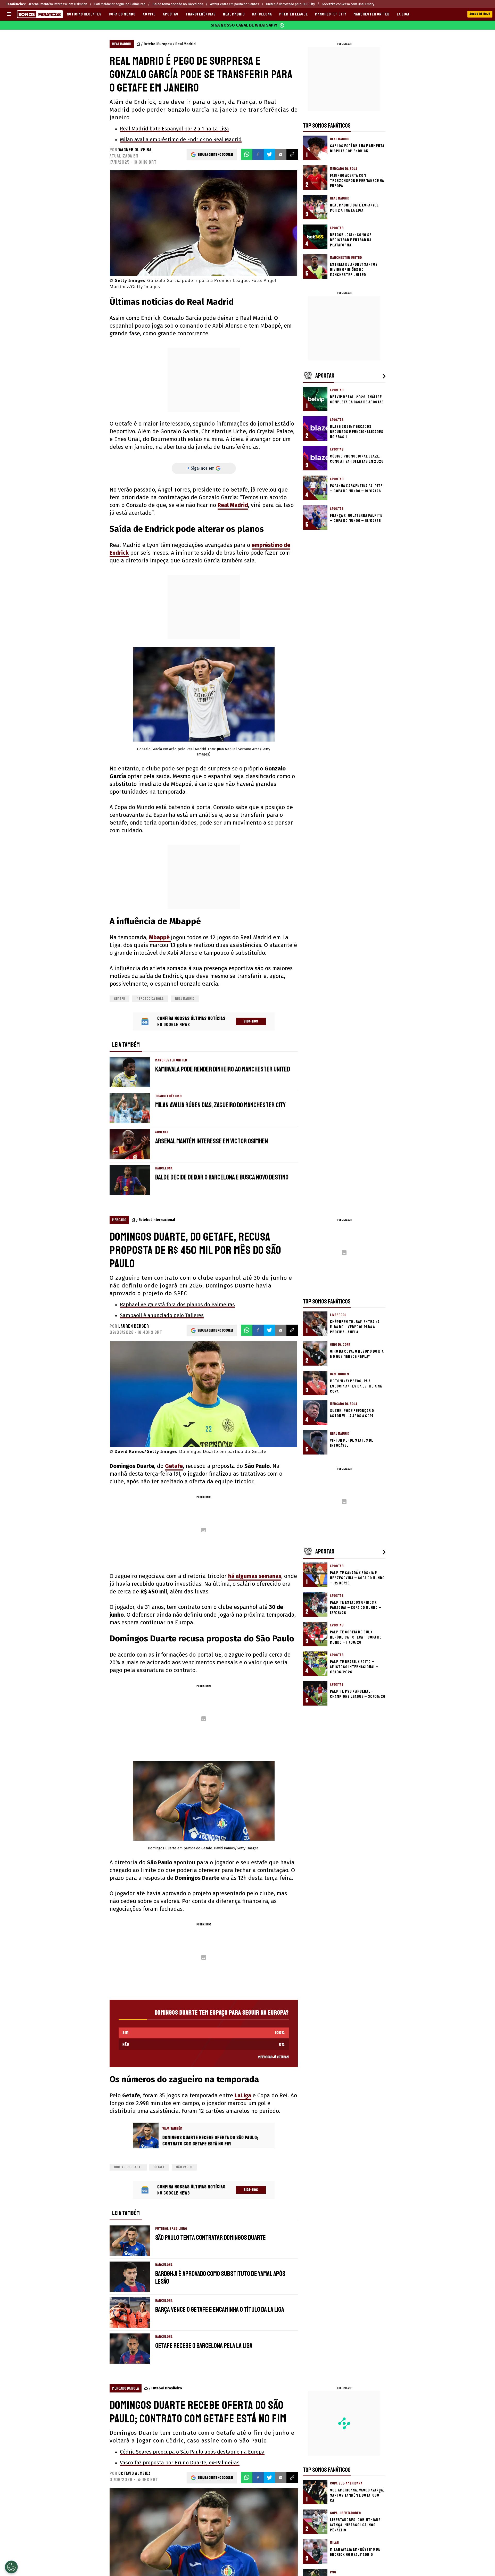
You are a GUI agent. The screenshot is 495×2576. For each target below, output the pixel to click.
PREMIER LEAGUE (294, 14)
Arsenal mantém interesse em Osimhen (58, 4)
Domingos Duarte (128, 2167)
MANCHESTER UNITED (372, 14)
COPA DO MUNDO (122, 14)
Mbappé (160, 937)
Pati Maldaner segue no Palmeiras (120, 4)
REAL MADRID (234, 14)
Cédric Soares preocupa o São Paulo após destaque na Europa (192, 2452)
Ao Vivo (149, 14)
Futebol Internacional (157, 1220)
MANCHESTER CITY (331, 14)
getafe (119, 999)
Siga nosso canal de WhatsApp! (244, 25)
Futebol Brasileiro (167, 2388)
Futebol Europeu (158, 44)
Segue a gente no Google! (215, 155)
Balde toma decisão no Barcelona (178, 4)
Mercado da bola (150, 999)
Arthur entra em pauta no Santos (235, 4)
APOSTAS (171, 14)
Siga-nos (251, 1021)
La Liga (403, 14)
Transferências (201, 14)
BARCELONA (262, 14)
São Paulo (184, 2167)
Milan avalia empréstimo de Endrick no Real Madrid (181, 139)
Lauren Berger (134, 1326)
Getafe (174, 1466)
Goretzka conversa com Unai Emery (348, 4)
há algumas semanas (255, 1576)
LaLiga (243, 2095)
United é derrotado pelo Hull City (290, 4)
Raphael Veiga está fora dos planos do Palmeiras (177, 1304)
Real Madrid (185, 44)
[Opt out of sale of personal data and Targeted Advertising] (11, 2567)
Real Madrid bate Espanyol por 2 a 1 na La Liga (174, 129)
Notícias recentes (84, 14)
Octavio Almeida (135, 2473)
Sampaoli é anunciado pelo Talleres (162, 1315)
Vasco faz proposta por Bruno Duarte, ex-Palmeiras (180, 2463)
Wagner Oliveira (135, 150)
